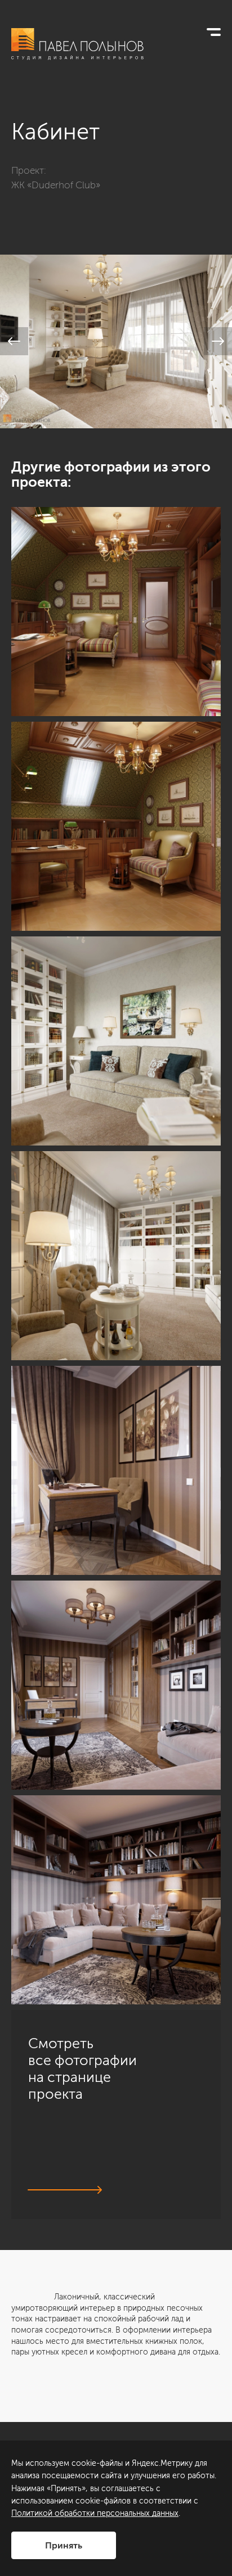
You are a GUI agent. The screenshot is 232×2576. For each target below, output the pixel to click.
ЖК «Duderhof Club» (56, 185)
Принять (64, 2545)
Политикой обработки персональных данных (95, 2513)
